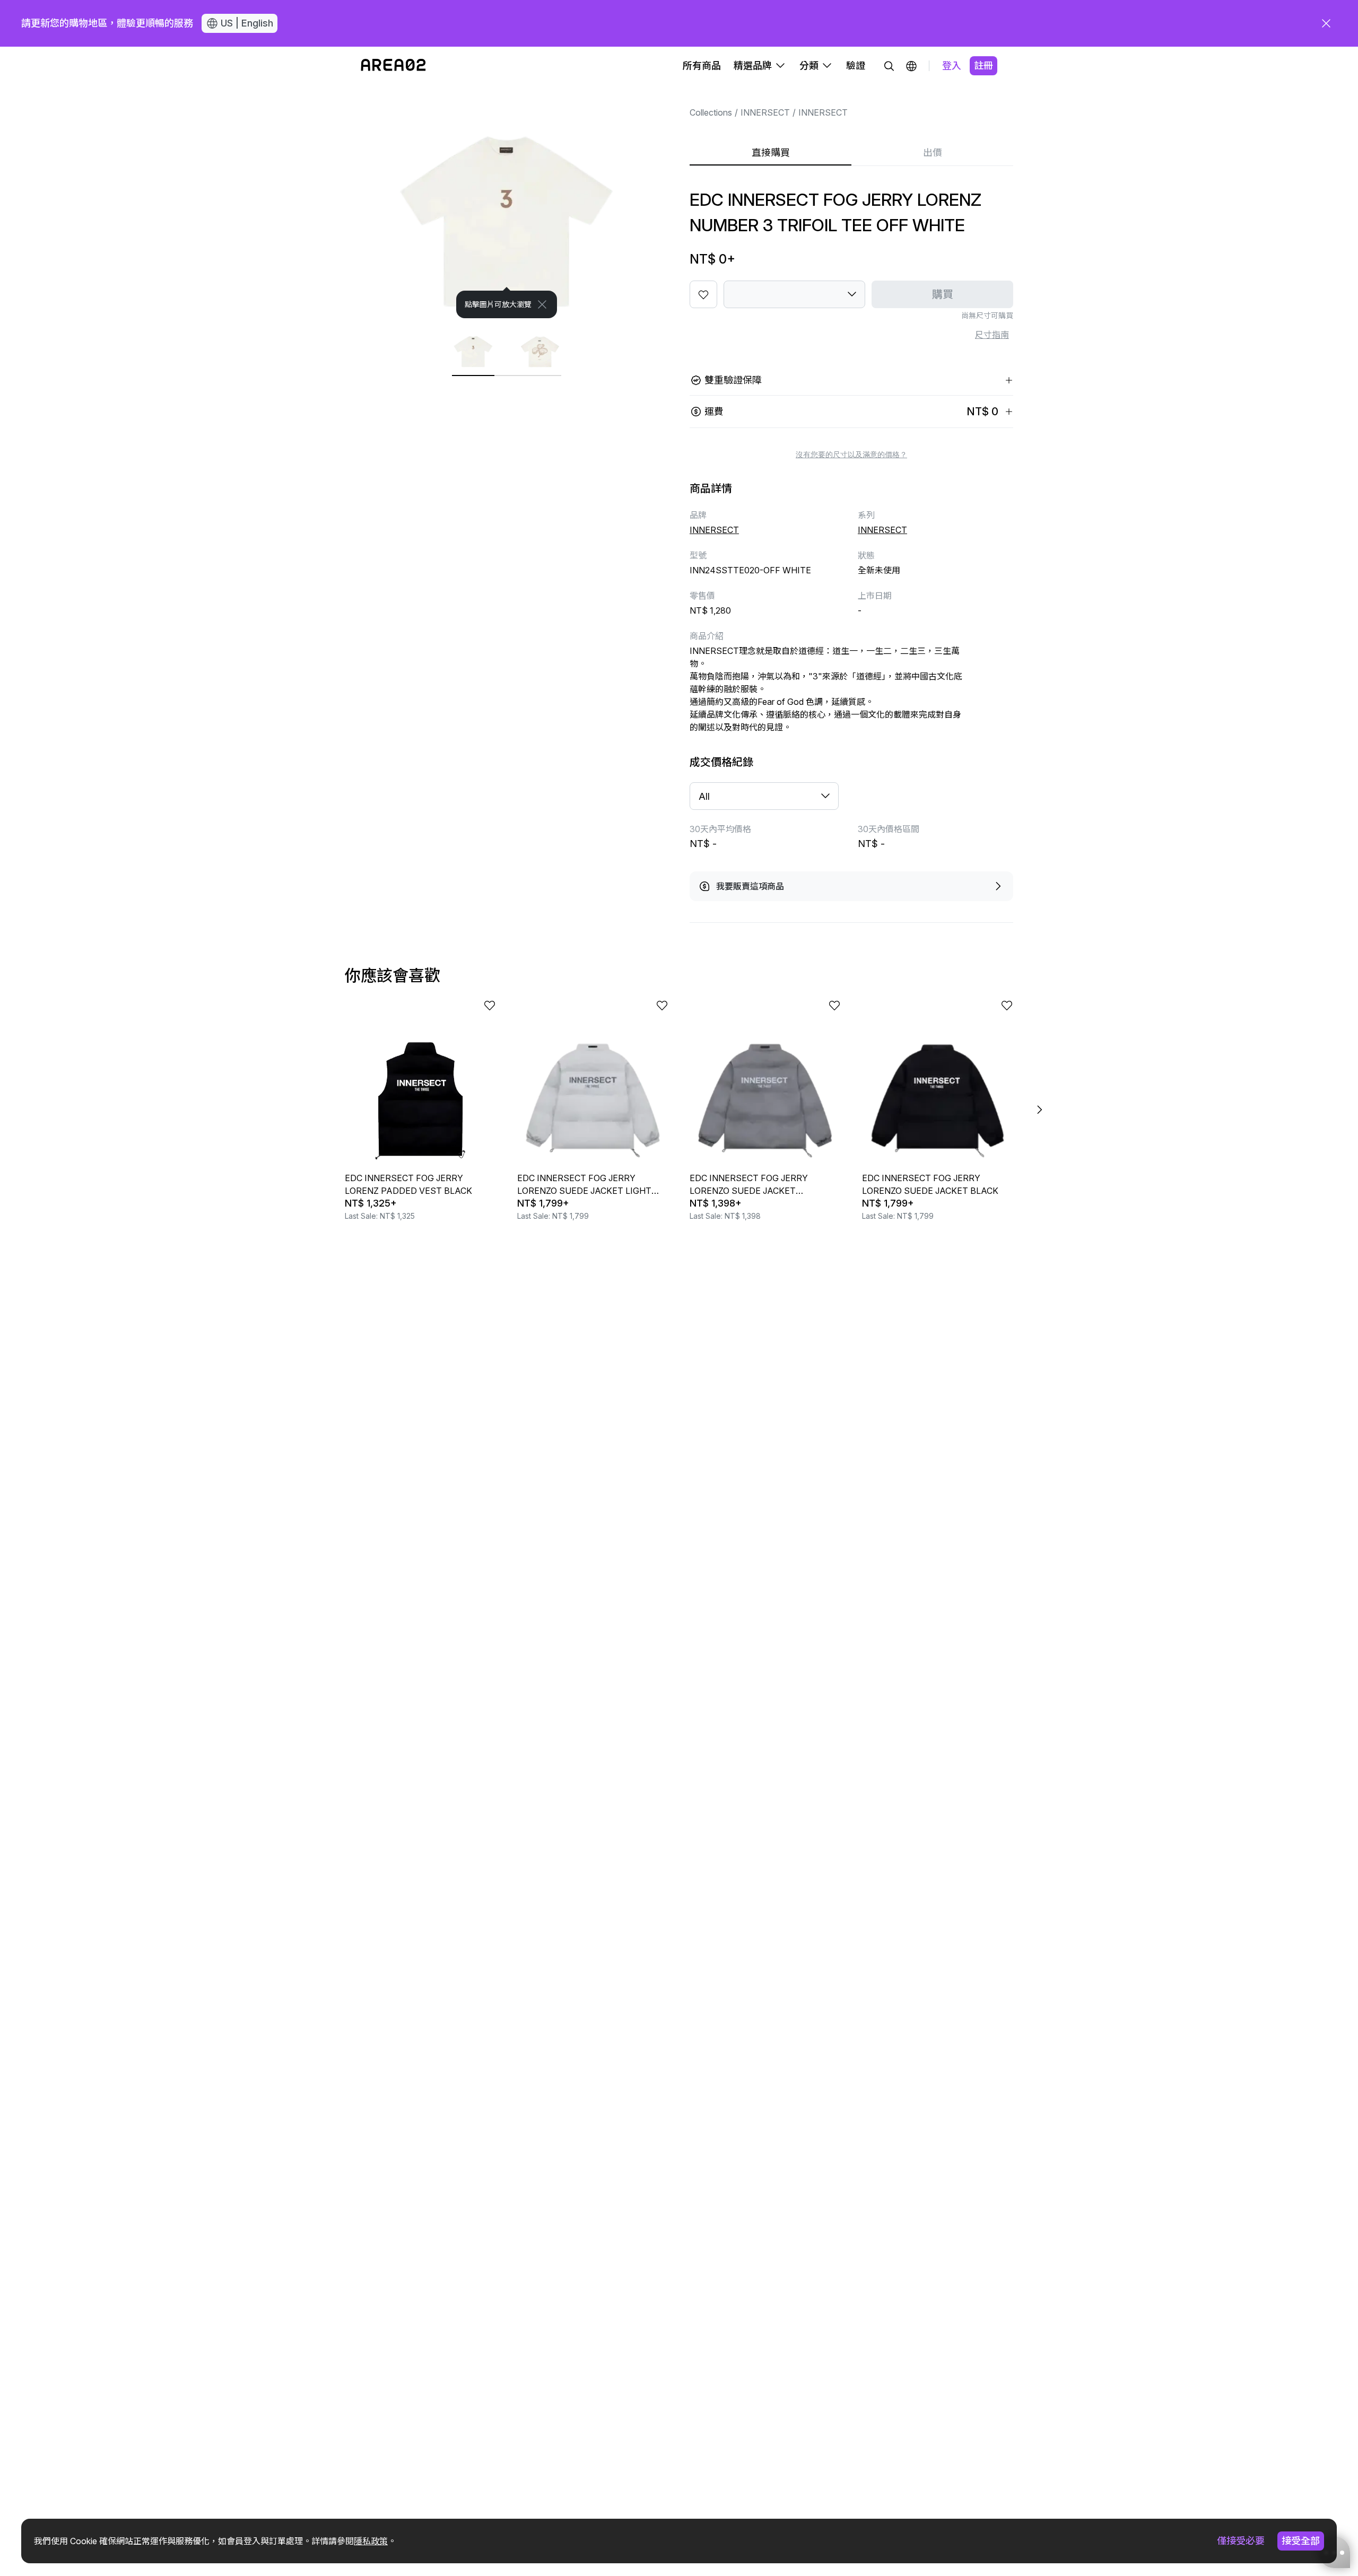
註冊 (983, 66)
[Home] (393, 66)
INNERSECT (765, 112)
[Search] (889, 66)
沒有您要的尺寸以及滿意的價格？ (851, 455)
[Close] (542, 304)
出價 (933, 152)
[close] (1326, 23)
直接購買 (771, 152)
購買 (943, 294)
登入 (952, 66)
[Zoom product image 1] (507, 202)
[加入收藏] (703, 294)
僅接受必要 (1241, 2541)
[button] (911, 66)
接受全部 (1301, 2541)
